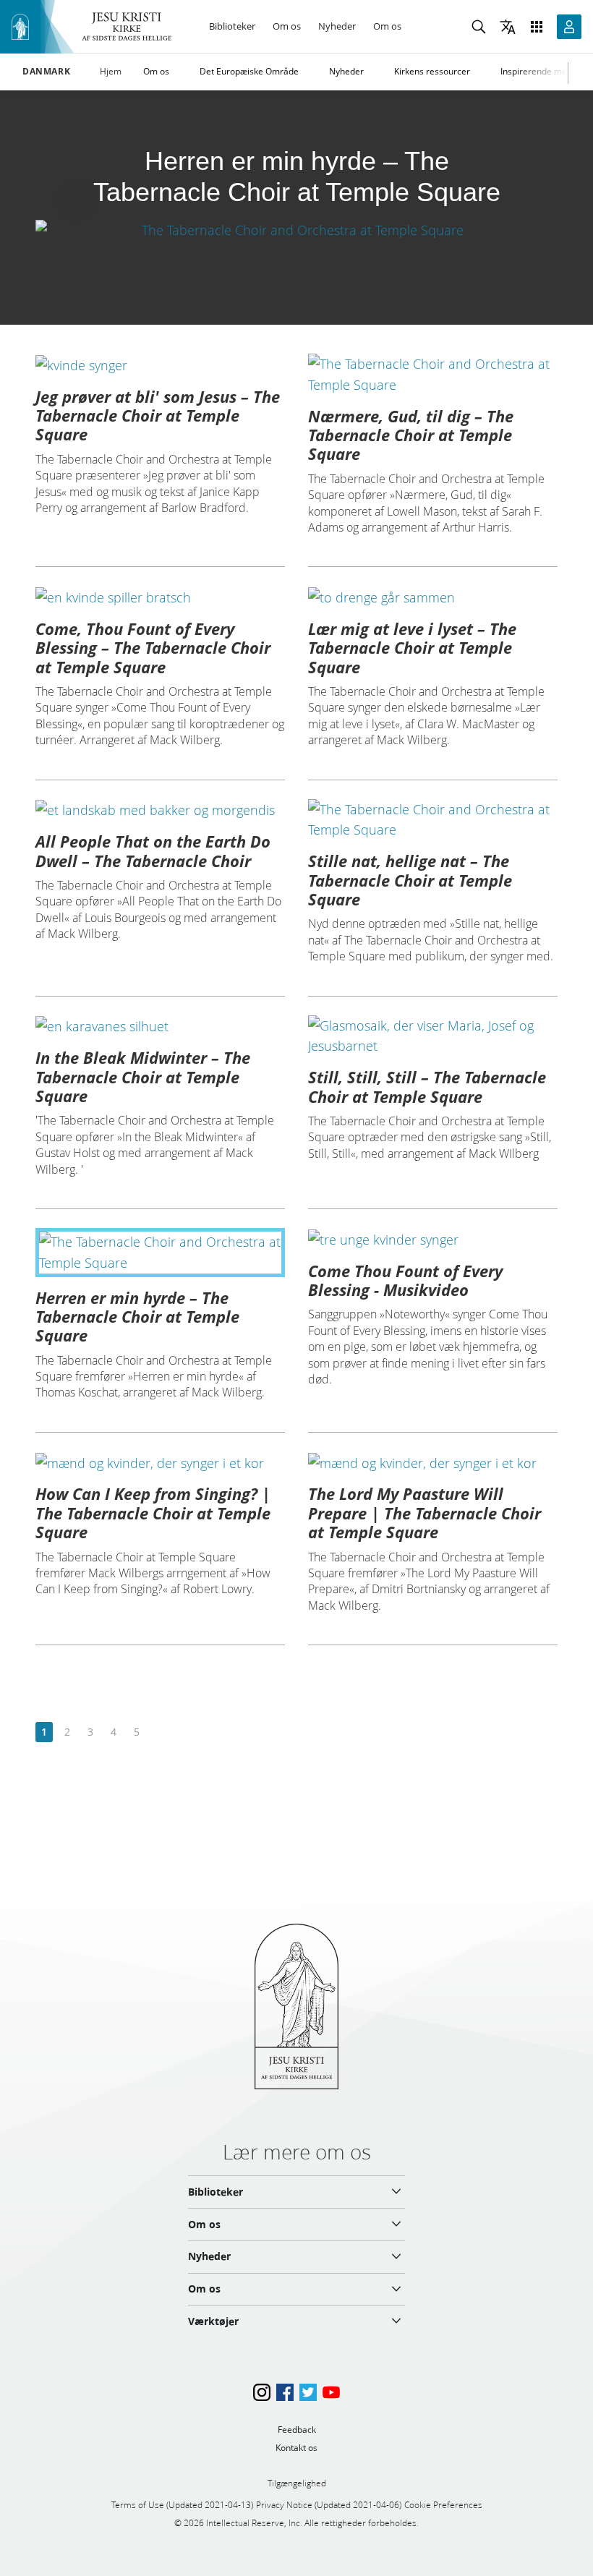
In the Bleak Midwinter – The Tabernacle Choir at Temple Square (143, 1076)
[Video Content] (296, 230)
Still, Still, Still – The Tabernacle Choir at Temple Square (427, 1086)
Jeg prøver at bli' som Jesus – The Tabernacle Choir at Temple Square (158, 415)
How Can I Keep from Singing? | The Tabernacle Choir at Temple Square (153, 1513)
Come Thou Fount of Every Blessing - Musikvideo (405, 1280)
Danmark (46, 72)
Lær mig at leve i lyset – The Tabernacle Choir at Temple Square (412, 648)
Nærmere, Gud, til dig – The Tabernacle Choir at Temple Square (411, 435)
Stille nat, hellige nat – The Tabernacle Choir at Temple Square (410, 880)
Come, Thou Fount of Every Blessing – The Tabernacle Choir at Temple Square (153, 648)
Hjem (111, 71)
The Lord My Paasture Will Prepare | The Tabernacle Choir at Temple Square (425, 1513)
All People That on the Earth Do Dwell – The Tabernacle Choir (153, 850)
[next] (159, 1732)
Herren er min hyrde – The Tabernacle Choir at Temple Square (137, 1317)
